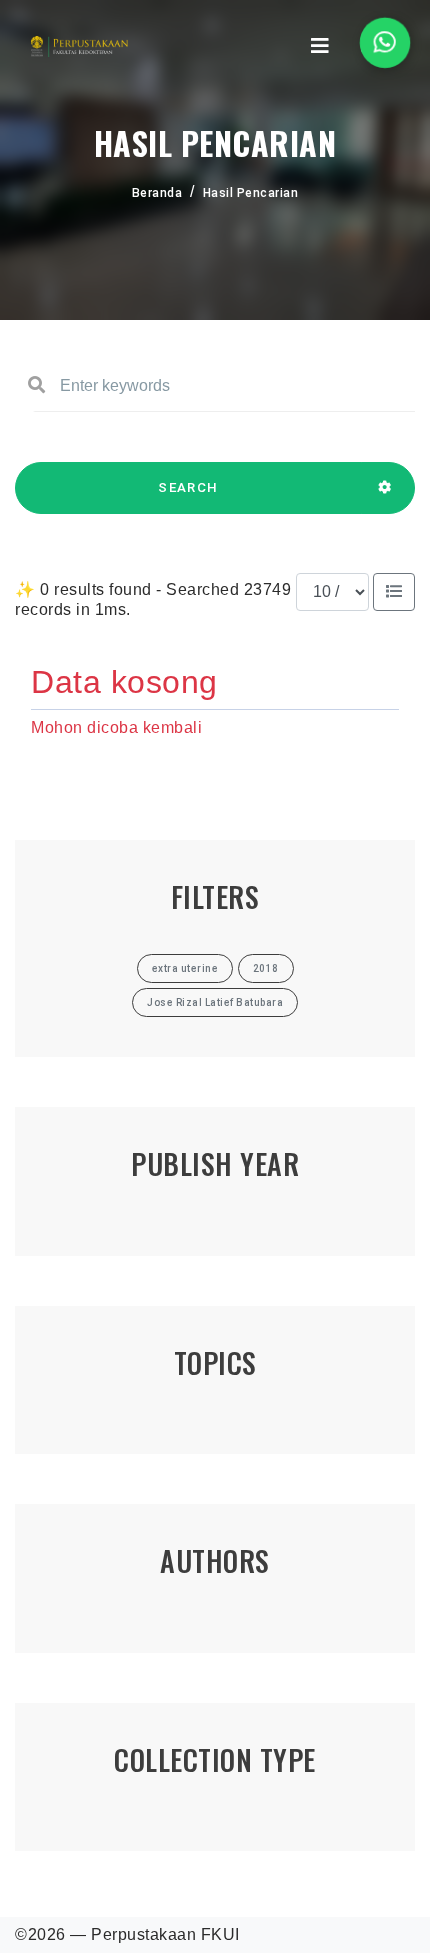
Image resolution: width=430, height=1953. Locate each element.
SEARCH (188, 487)
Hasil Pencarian (251, 193)
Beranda (157, 193)
